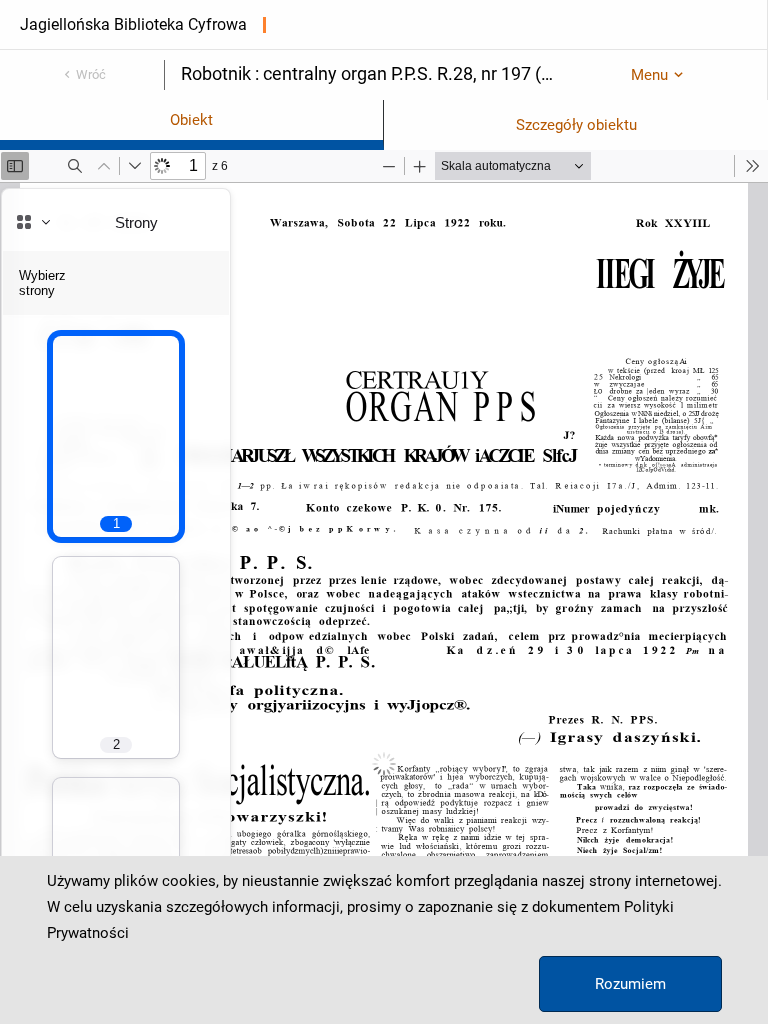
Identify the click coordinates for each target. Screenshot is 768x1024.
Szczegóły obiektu (576, 125)
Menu (649, 75)
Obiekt (191, 120)
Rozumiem (630, 984)
